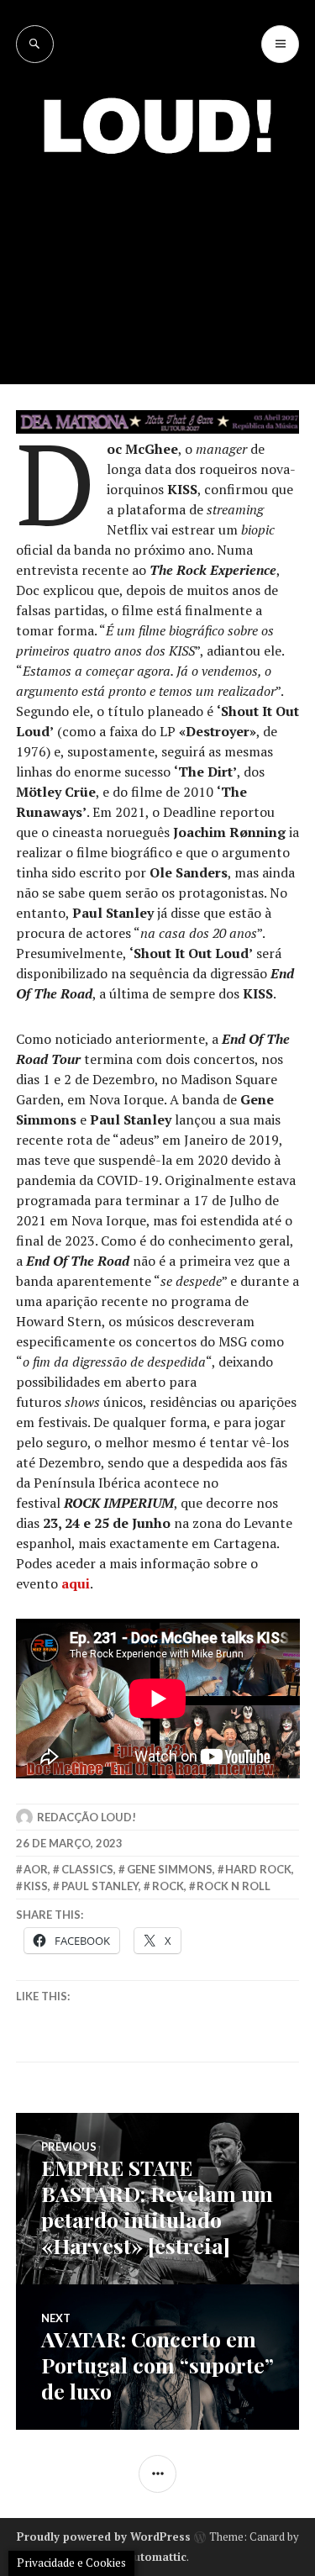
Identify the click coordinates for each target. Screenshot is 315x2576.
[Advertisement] (157, 256)
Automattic (156, 2557)
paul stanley (100, 1886)
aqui (76, 1583)
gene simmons (170, 1869)
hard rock (258, 1869)
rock (168, 1886)
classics (87, 1869)
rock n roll (234, 1886)
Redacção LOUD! (87, 1817)
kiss (36, 1886)
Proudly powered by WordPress (104, 2536)
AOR (36, 1869)
